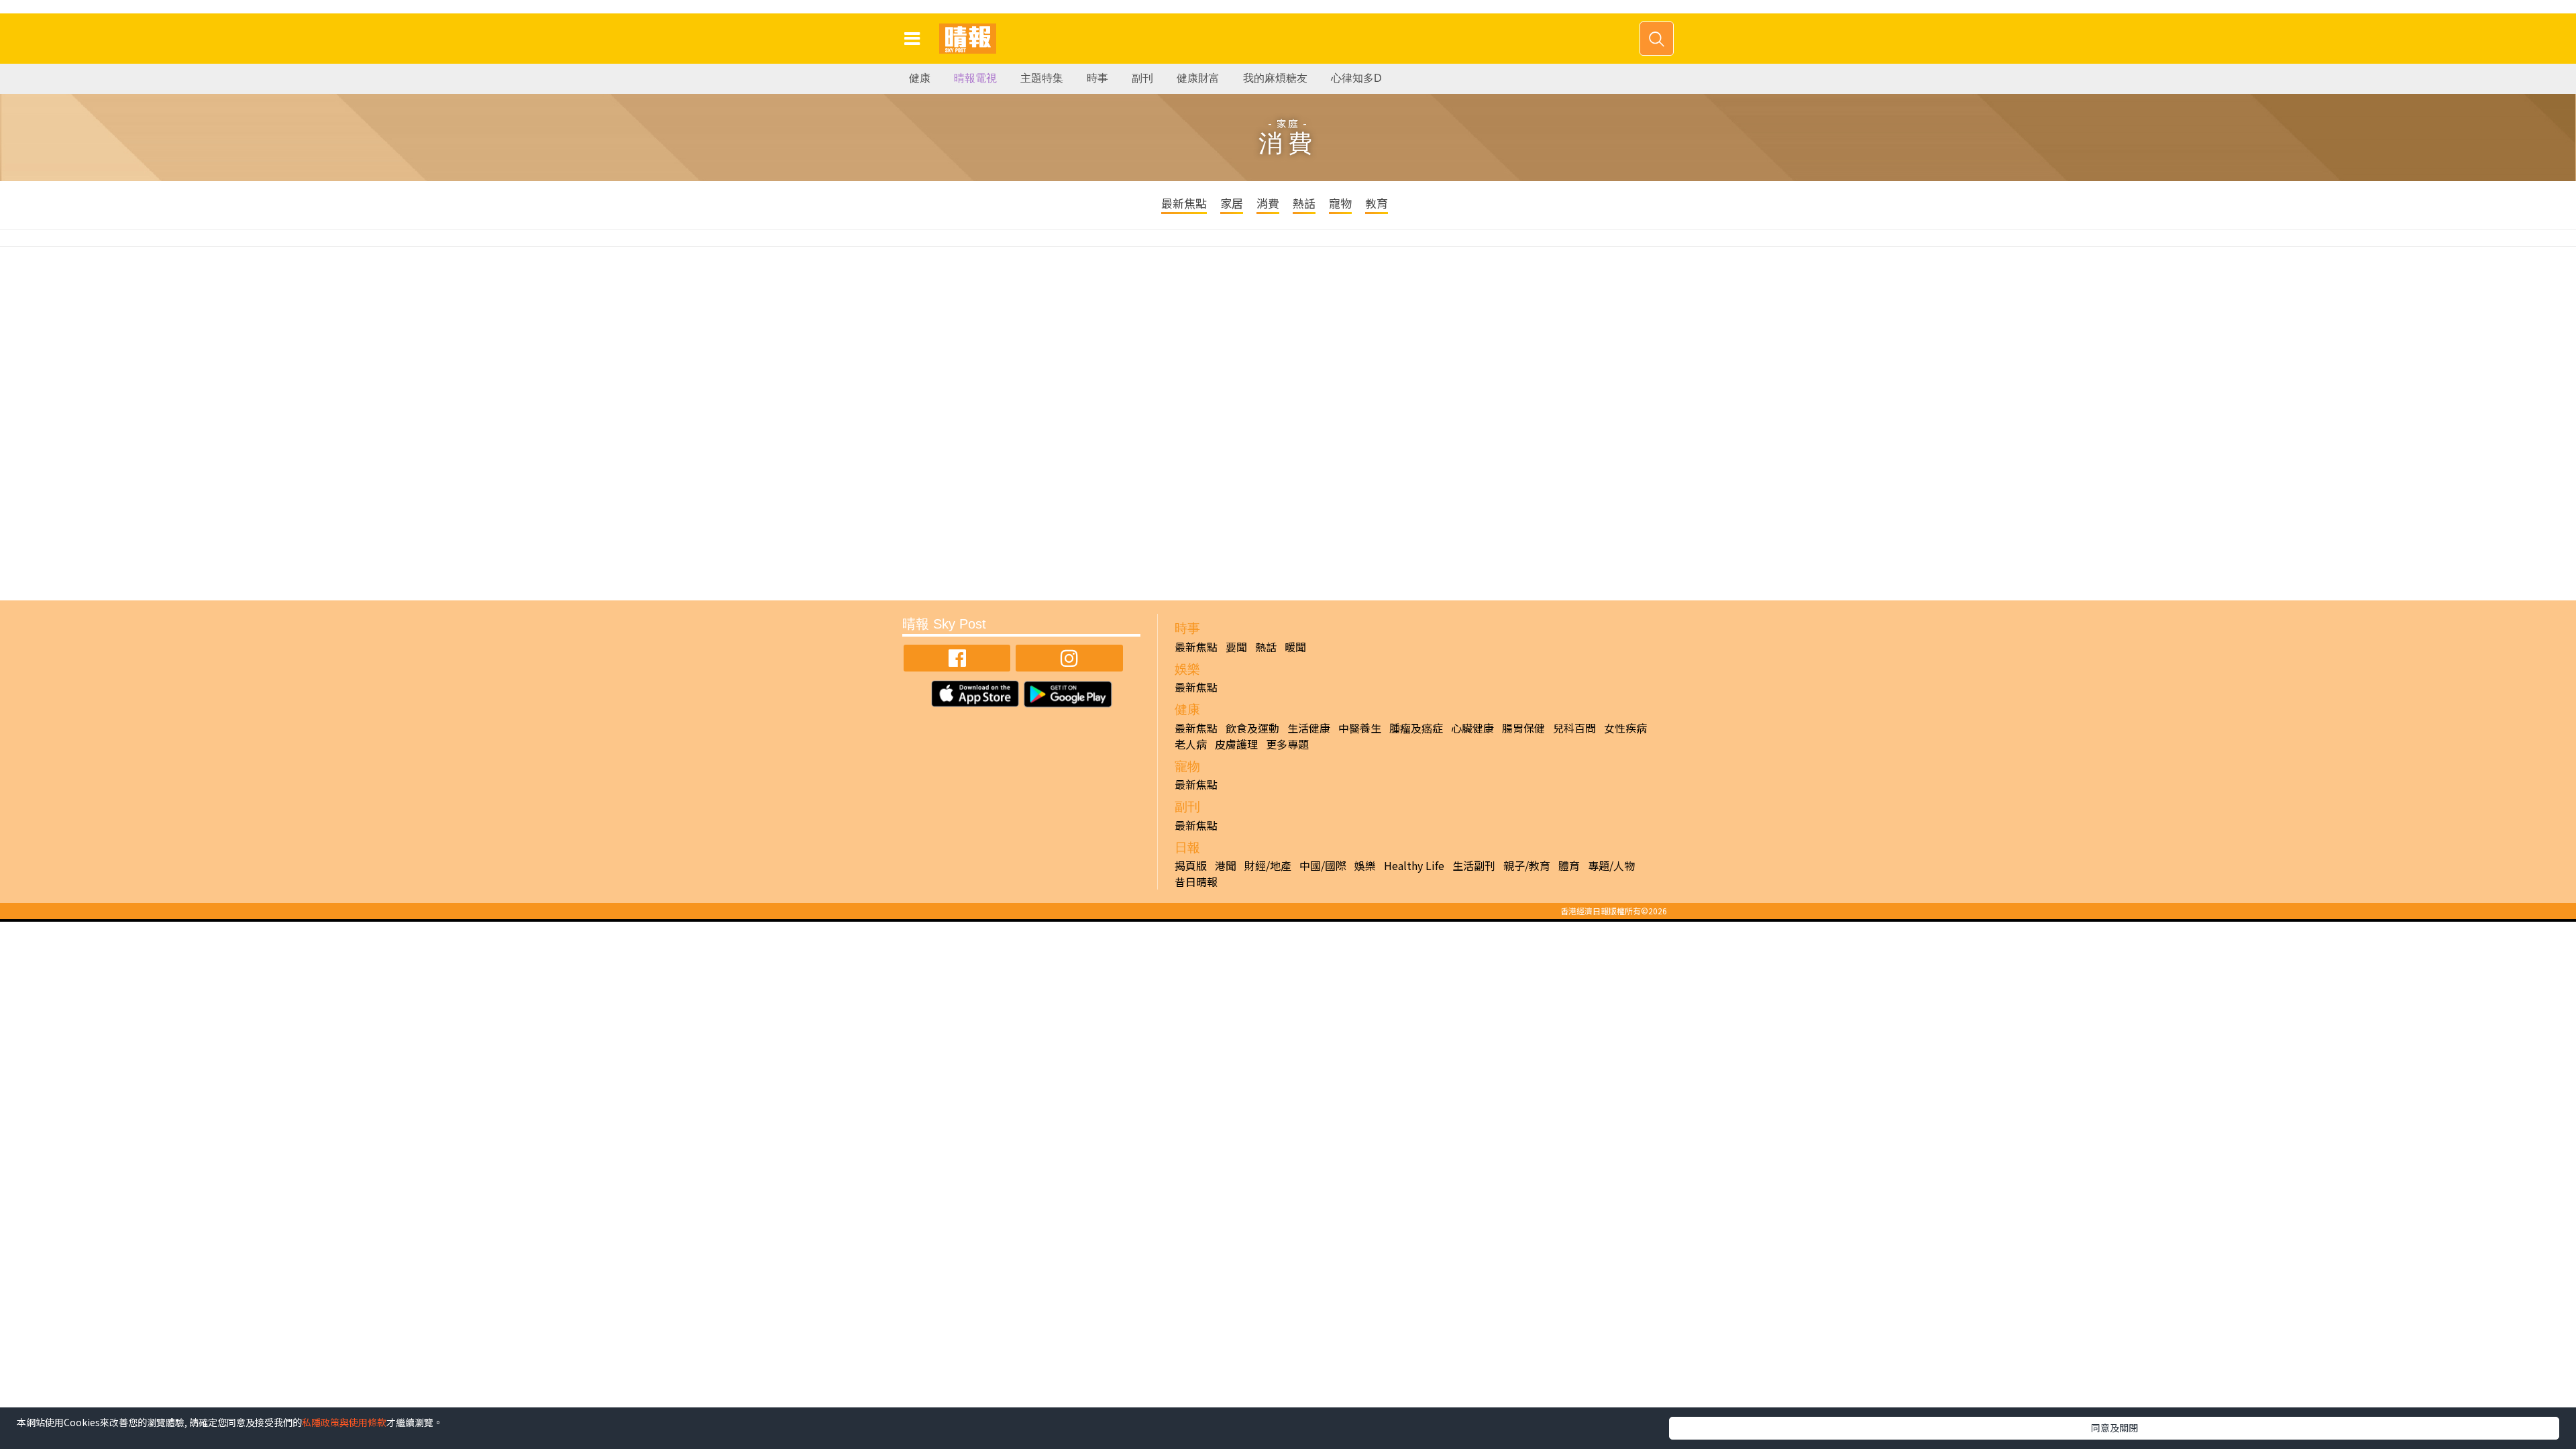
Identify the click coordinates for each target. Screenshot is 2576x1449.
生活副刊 (1474, 865)
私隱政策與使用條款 (344, 1422)
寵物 (1340, 203)
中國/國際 (1323, 865)
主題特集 (1042, 78)
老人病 (1191, 744)
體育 (1569, 865)
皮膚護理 (1236, 744)
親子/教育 (1527, 865)
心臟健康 (1472, 728)
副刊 (1142, 78)
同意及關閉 (2114, 1428)
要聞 (1236, 647)
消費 (1268, 203)
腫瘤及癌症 (1416, 728)
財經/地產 (1268, 865)
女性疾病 (1625, 728)
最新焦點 (1184, 203)
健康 (920, 78)
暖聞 (1295, 647)
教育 (1377, 203)
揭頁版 (1191, 865)
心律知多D (1356, 78)
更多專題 (1287, 744)
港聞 (1226, 865)
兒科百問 (1574, 728)
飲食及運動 (1252, 728)
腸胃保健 (1523, 728)
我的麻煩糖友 (1275, 78)
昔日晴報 (1196, 881)
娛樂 (1365, 865)
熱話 (1304, 203)
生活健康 (1309, 728)
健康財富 (1198, 78)
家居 (1232, 203)
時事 (1097, 78)
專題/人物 (1611, 865)
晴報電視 (975, 78)
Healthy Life (1414, 865)
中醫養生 (1360, 728)
